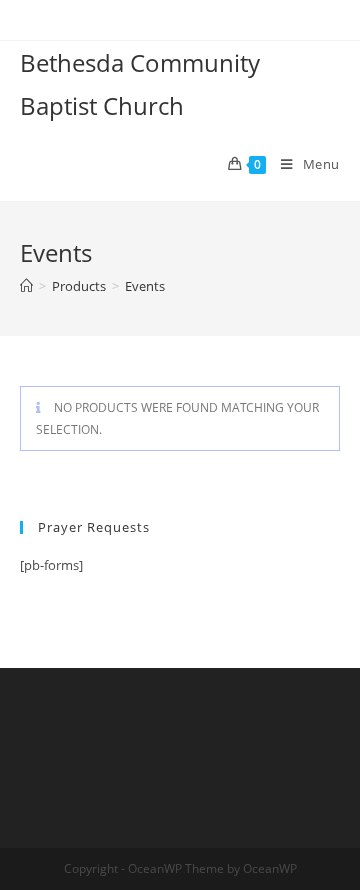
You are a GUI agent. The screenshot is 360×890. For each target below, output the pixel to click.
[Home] (26, 286)
